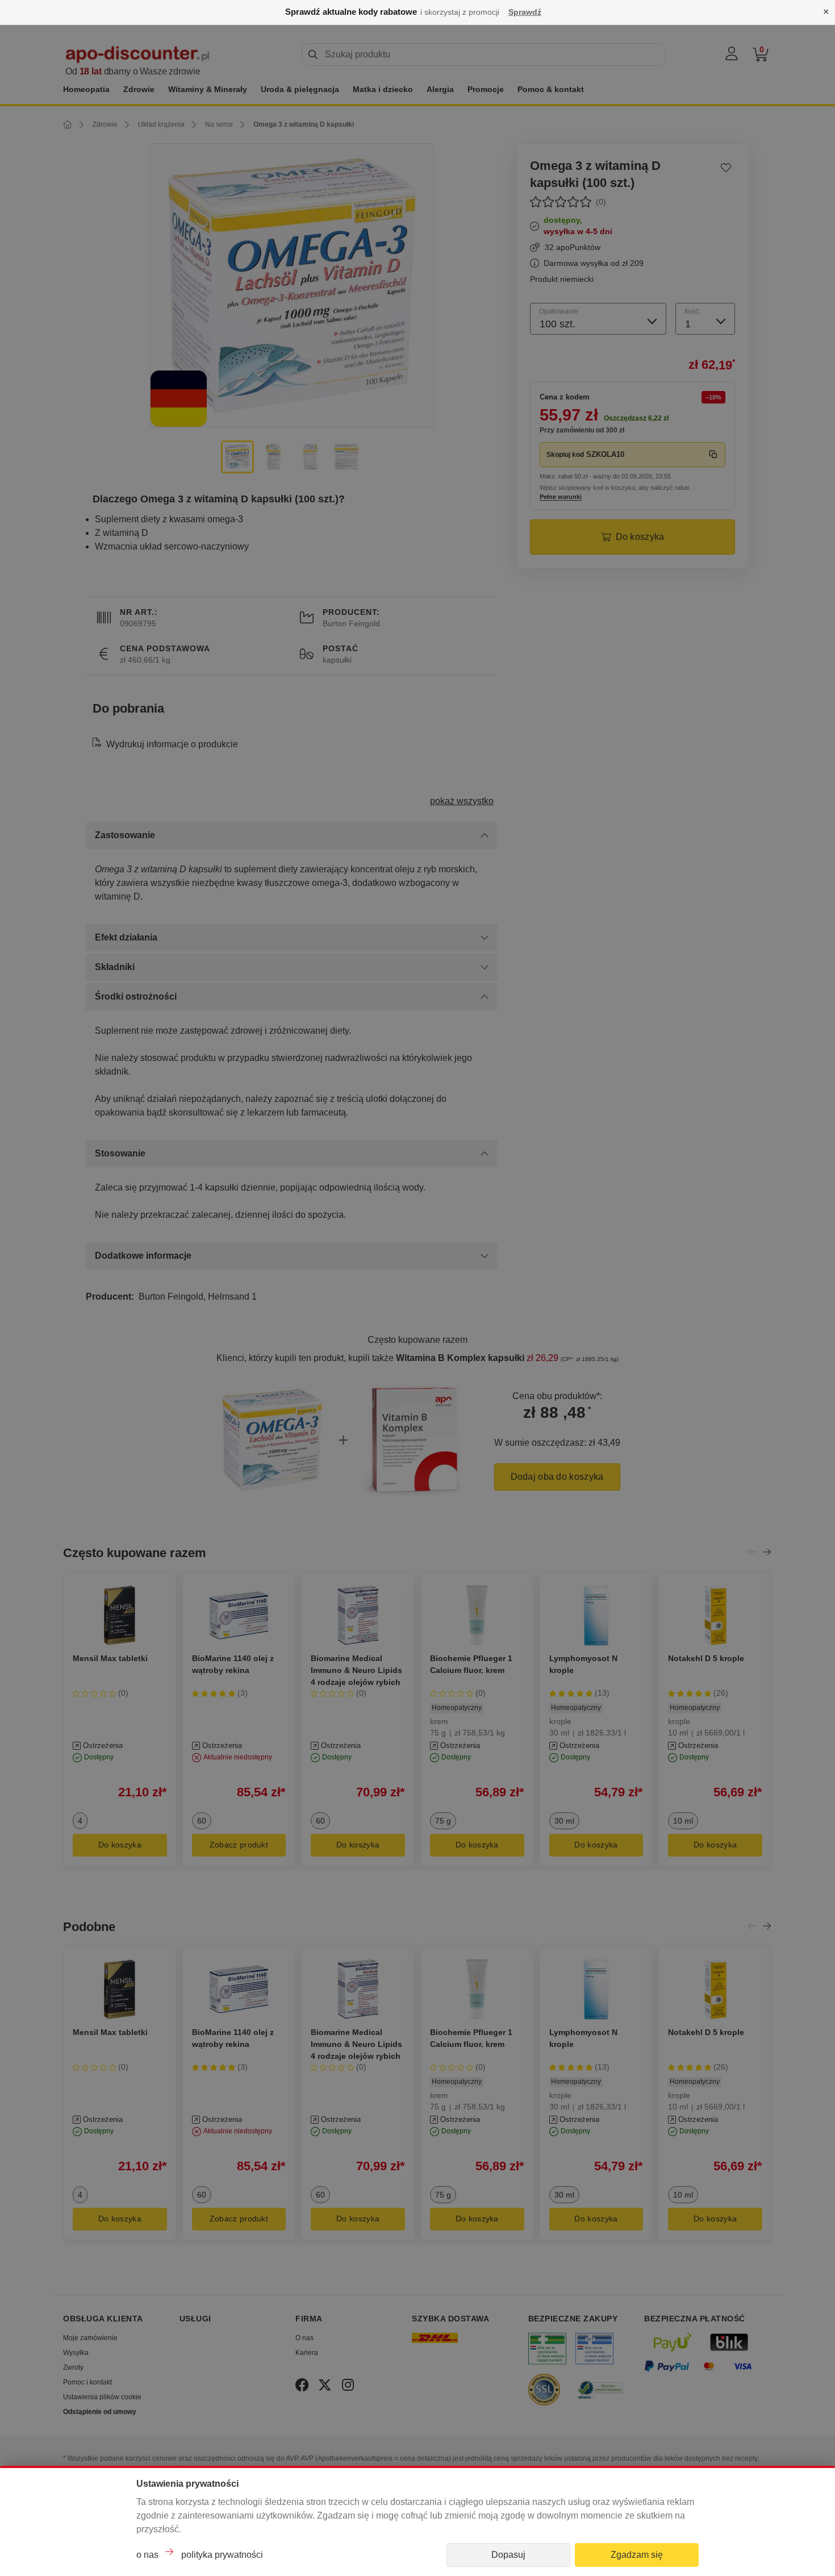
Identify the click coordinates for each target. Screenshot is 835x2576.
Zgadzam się (637, 2555)
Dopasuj (508, 2555)
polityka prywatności (222, 2555)
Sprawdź (525, 12)
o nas (147, 2555)
